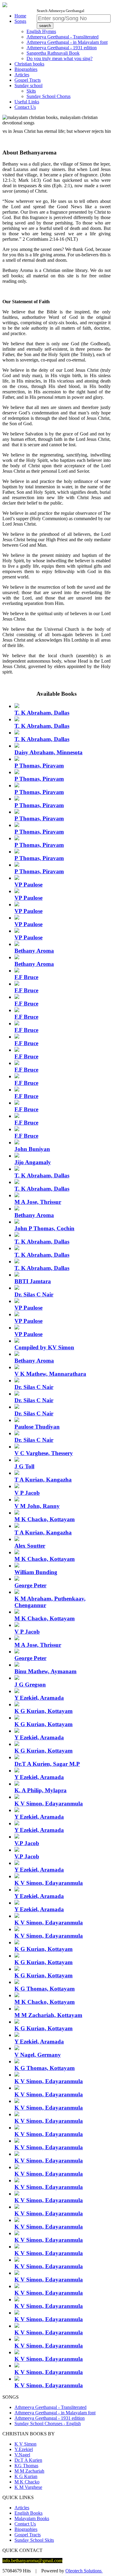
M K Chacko (27, 2482)
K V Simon (25, 2444)
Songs (20, 21)
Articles (22, 75)
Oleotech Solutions (84, 2571)
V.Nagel (22, 2455)
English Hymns (41, 31)
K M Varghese (28, 2487)
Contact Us (25, 107)
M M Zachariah (29, 2471)
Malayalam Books (32, 2518)
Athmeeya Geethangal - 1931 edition (62, 48)
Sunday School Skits (34, 2540)
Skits (31, 91)
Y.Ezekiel (24, 2449)
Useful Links (27, 102)
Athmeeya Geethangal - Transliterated (63, 37)
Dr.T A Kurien (28, 2460)
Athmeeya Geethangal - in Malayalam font (67, 42)
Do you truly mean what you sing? (60, 58)
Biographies (26, 69)
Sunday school (28, 85)
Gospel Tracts (28, 80)
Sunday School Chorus (49, 96)
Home (20, 16)
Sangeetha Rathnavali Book (53, 53)
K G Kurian (26, 2476)
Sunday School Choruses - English (48, 2423)
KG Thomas (26, 2466)
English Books (28, 2513)
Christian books (29, 64)
